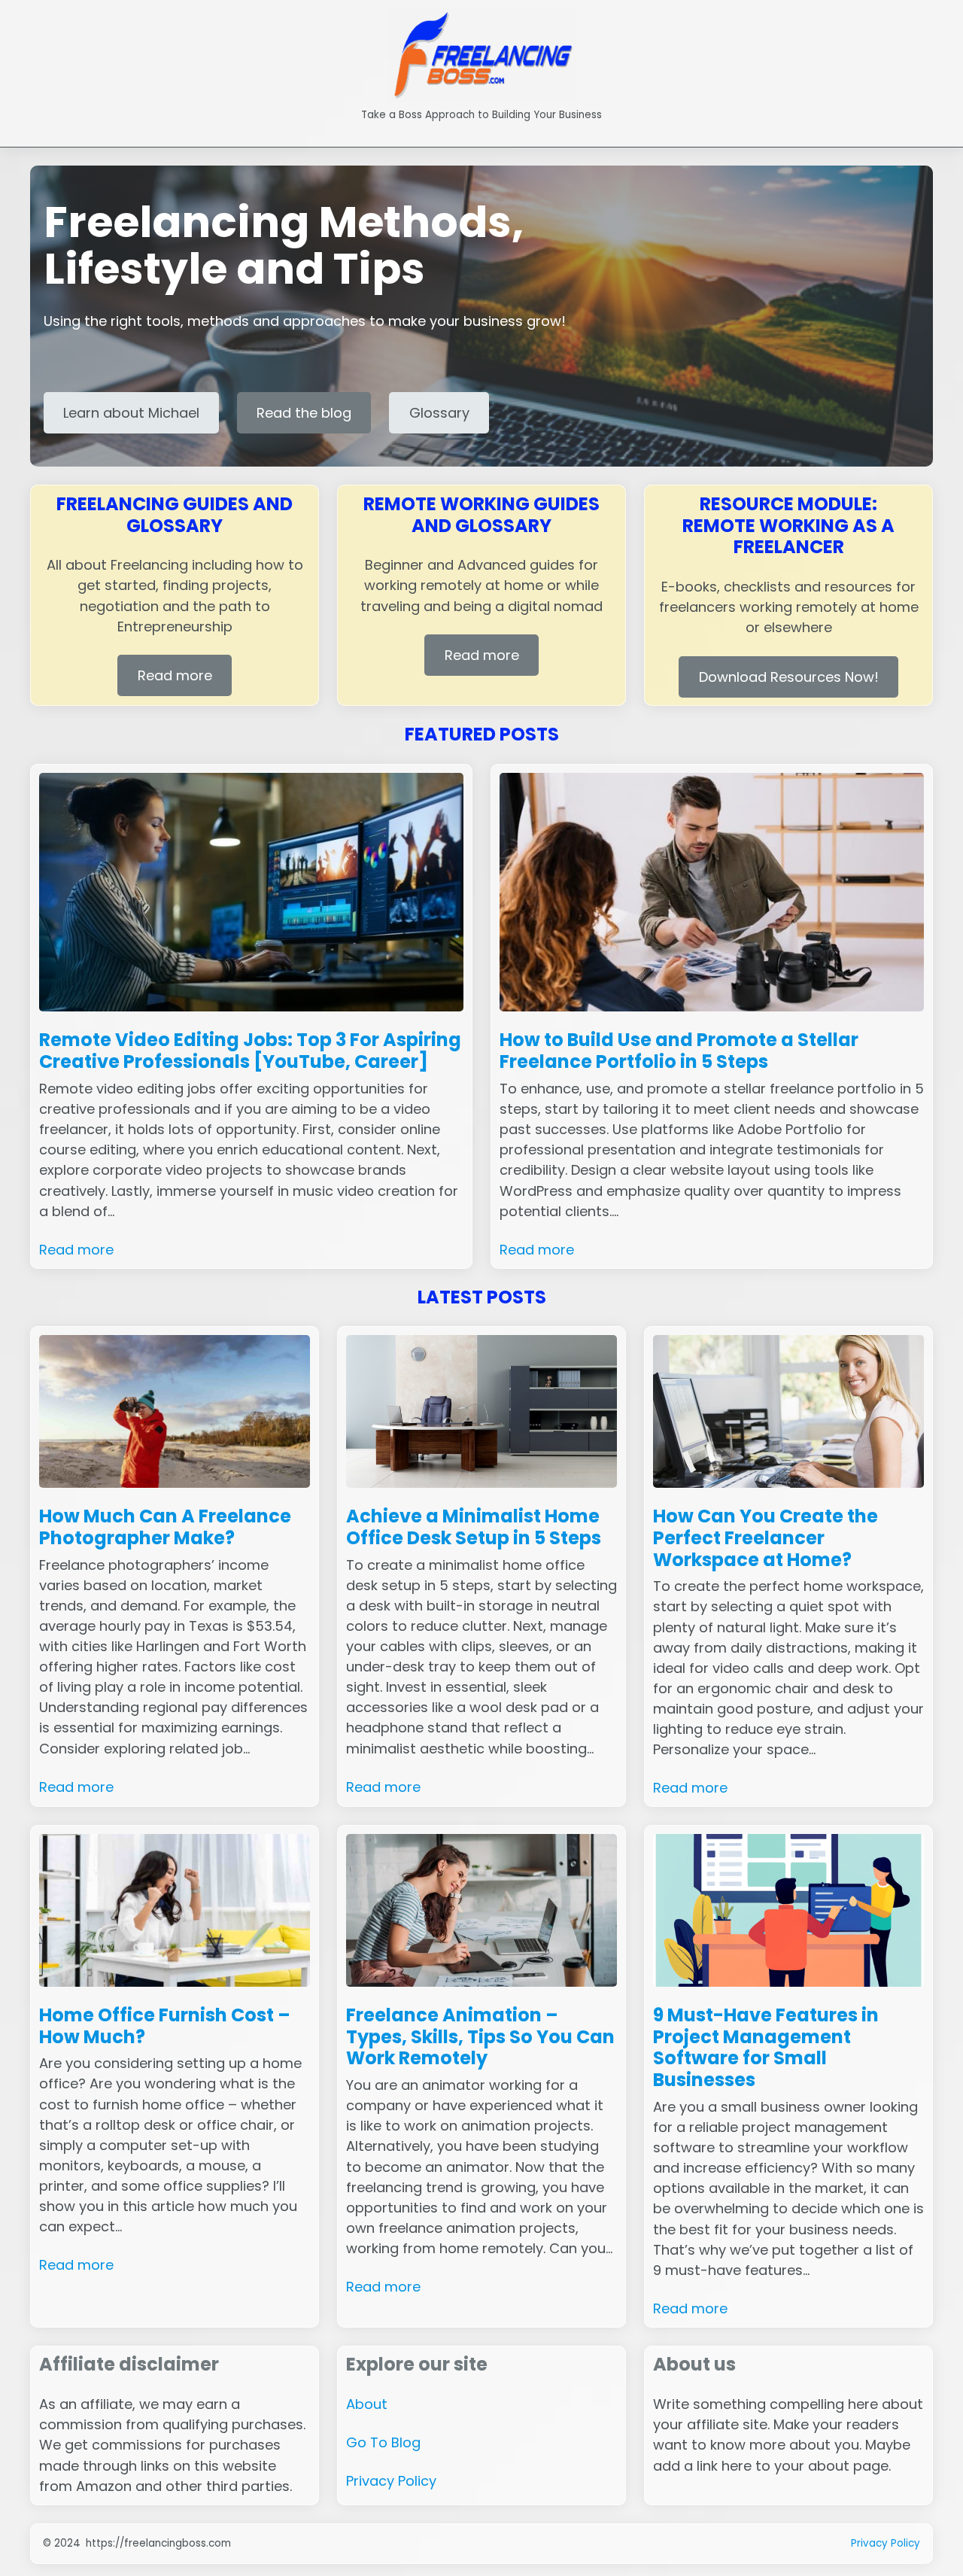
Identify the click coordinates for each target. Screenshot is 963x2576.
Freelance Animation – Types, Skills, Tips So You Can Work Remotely (480, 2037)
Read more (175, 675)
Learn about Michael (131, 413)
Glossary (439, 413)
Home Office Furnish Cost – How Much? (165, 2027)
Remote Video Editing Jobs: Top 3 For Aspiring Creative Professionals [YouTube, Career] (250, 1051)
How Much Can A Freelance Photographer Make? (165, 1528)
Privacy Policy (391, 2481)
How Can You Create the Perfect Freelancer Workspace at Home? (766, 1538)
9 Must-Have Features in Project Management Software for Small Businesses (766, 2048)
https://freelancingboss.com (158, 2543)
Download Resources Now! (789, 677)
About (367, 2404)
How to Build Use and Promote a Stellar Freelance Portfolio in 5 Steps (679, 1051)
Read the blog (304, 413)
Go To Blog (383, 2442)
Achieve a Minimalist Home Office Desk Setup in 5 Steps (474, 1528)
